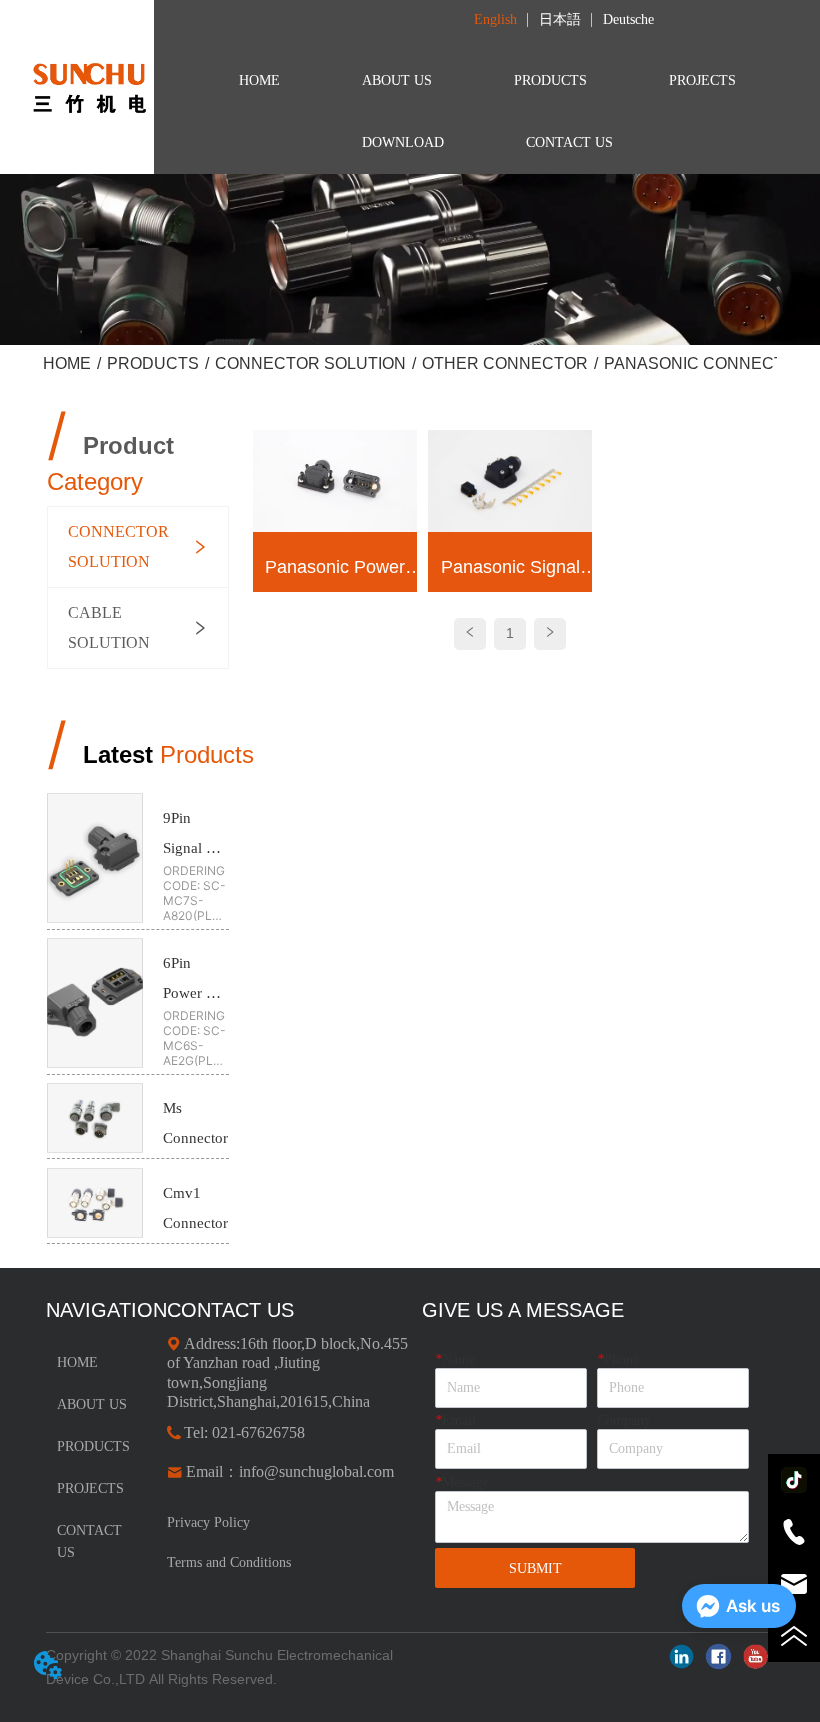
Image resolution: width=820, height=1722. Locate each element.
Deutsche (628, 19)
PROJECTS (702, 80)
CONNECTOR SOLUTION (310, 363)
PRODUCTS (550, 80)
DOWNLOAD (403, 142)
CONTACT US (569, 142)
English (495, 19)
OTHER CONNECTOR (505, 363)
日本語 (560, 19)
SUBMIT (535, 1568)
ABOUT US (397, 80)
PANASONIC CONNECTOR (706, 363)
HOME (259, 80)
